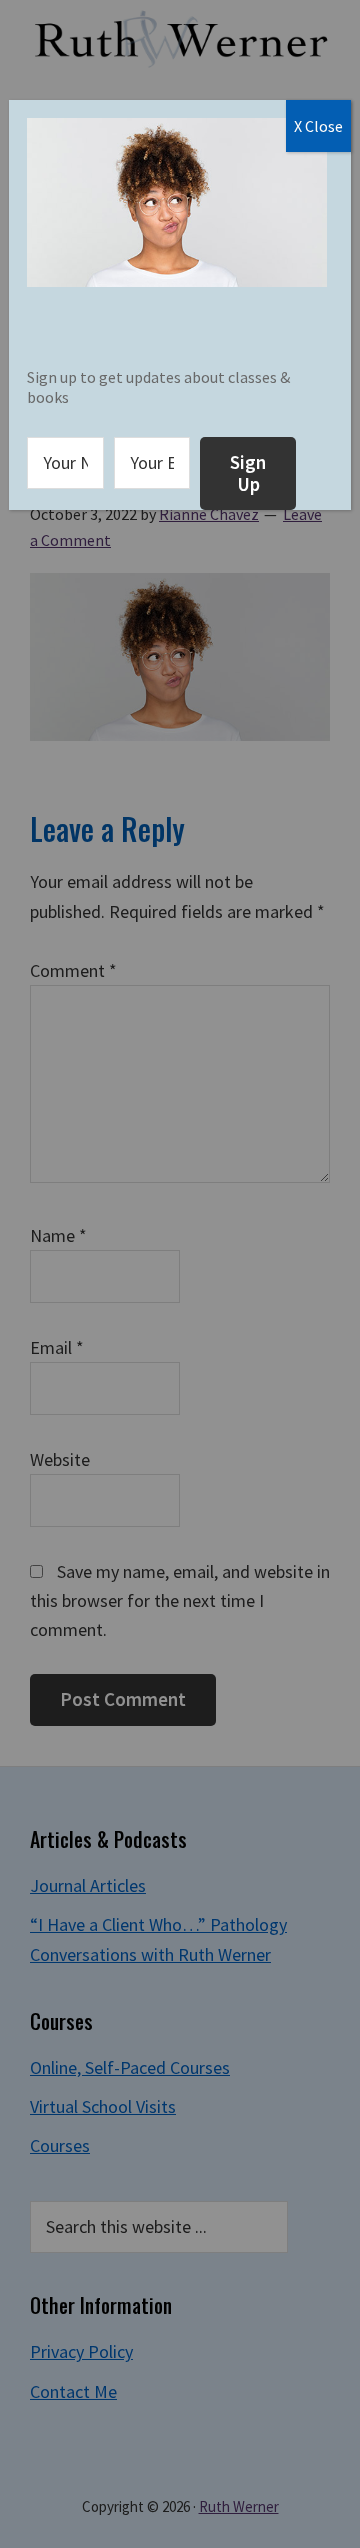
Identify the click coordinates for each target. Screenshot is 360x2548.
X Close (318, 126)
